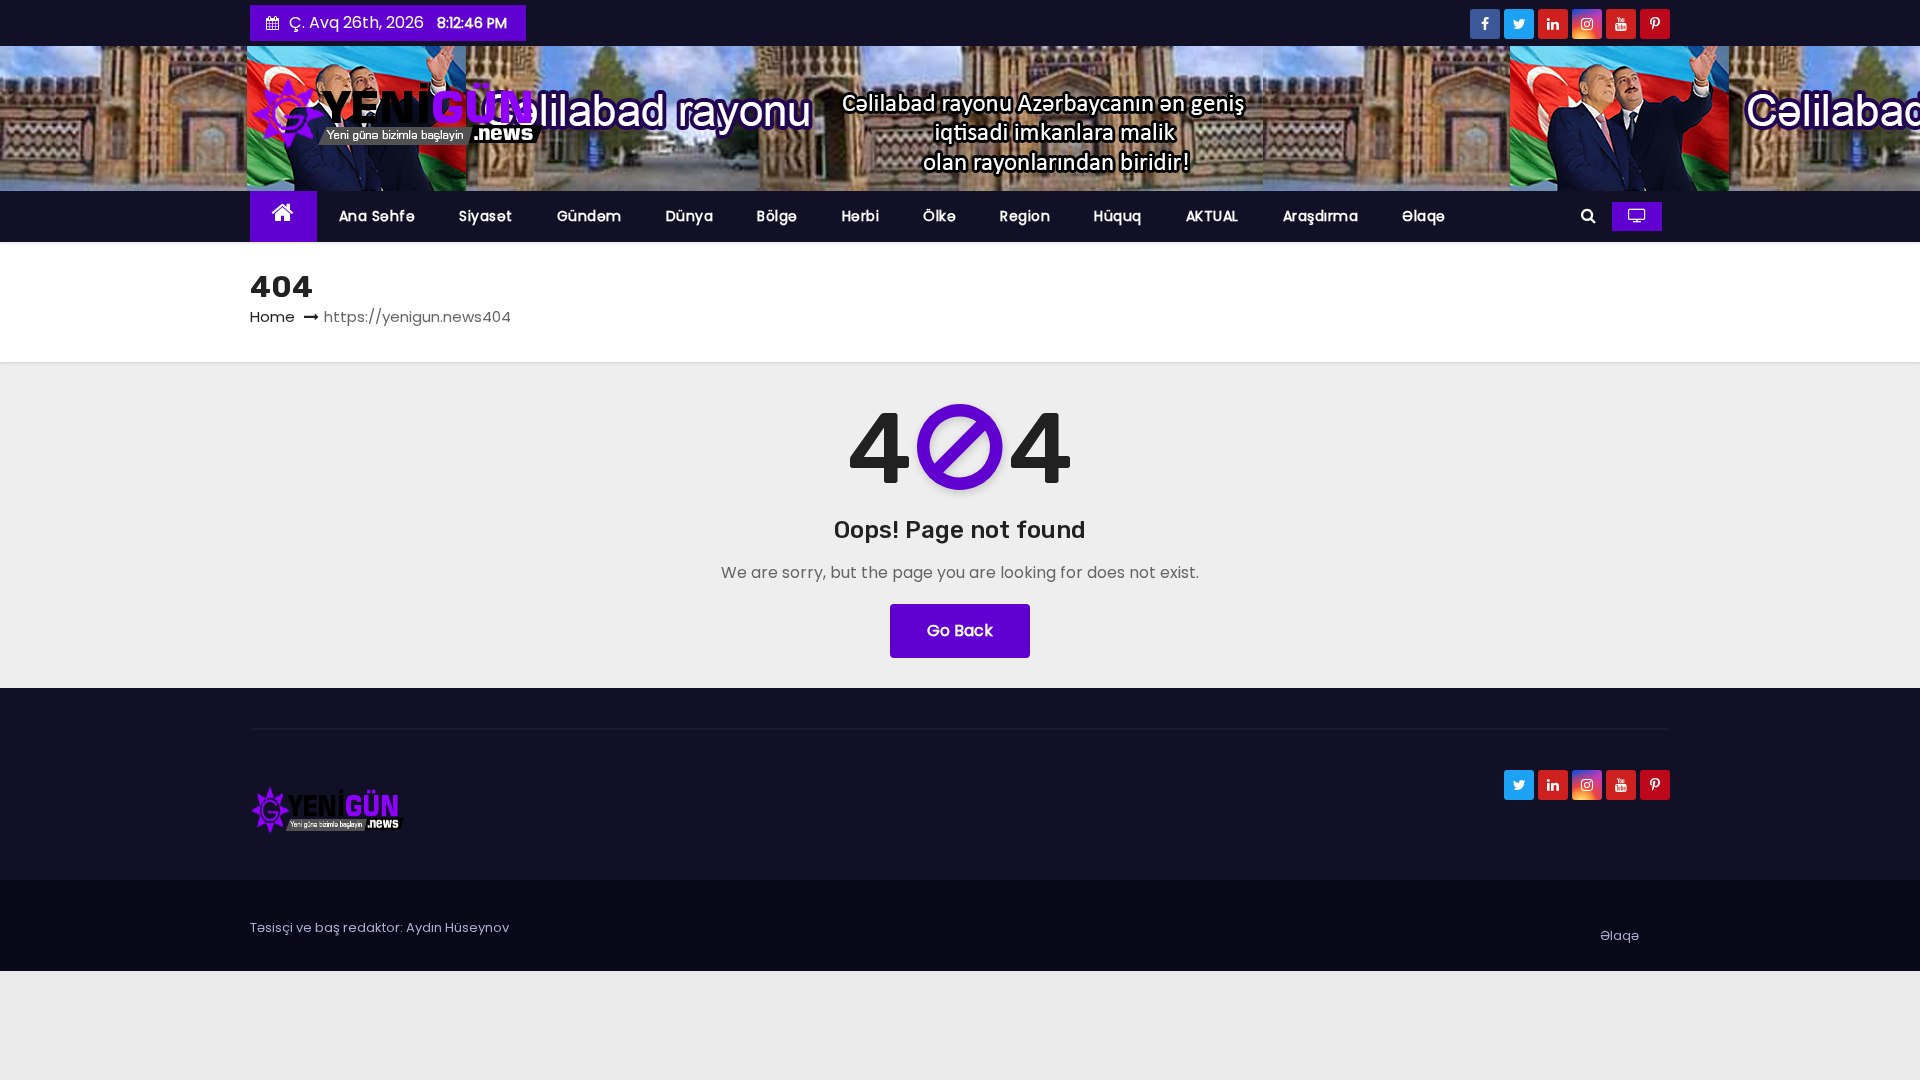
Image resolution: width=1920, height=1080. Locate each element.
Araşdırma (1321, 216)
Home (272, 316)
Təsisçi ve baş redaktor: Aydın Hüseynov (379, 927)
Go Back (960, 630)
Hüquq (1118, 216)
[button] (1588, 215)
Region (1025, 216)
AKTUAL (1212, 216)
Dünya (690, 216)
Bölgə (777, 216)
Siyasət (486, 216)
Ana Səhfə (377, 216)
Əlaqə (1424, 216)
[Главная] (283, 216)
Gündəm (589, 216)
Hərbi (861, 216)
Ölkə (939, 216)
